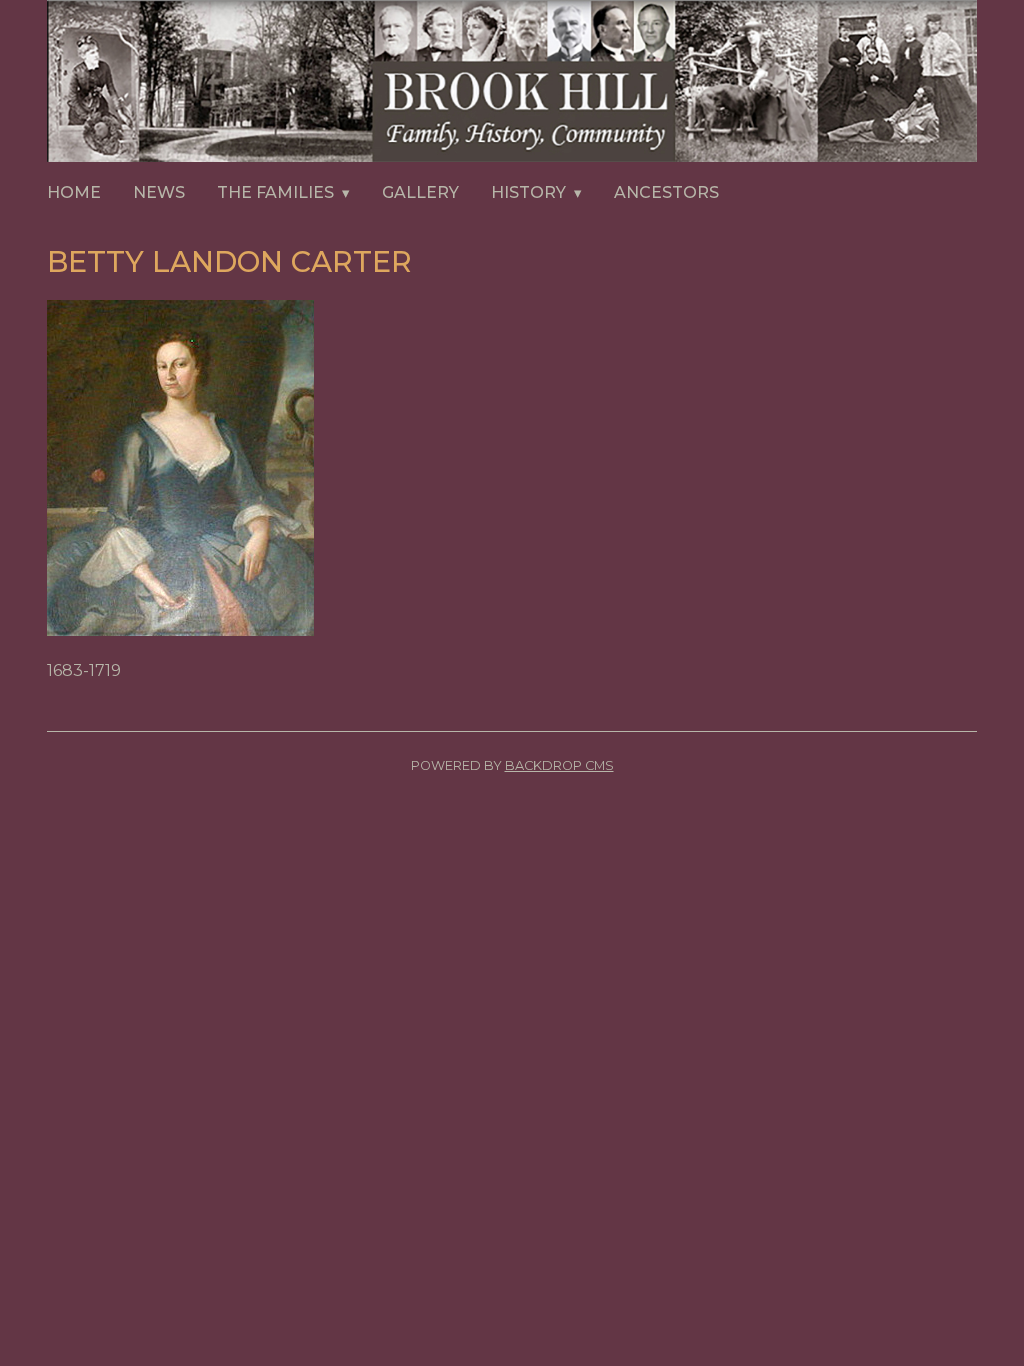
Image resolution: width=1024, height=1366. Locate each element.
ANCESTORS (666, 192)
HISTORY (528, 192)
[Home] (512, 84)
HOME (74, 192)
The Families (275, 192)
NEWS (159, 192)
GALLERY (420, 192)
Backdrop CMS (559, 765)
